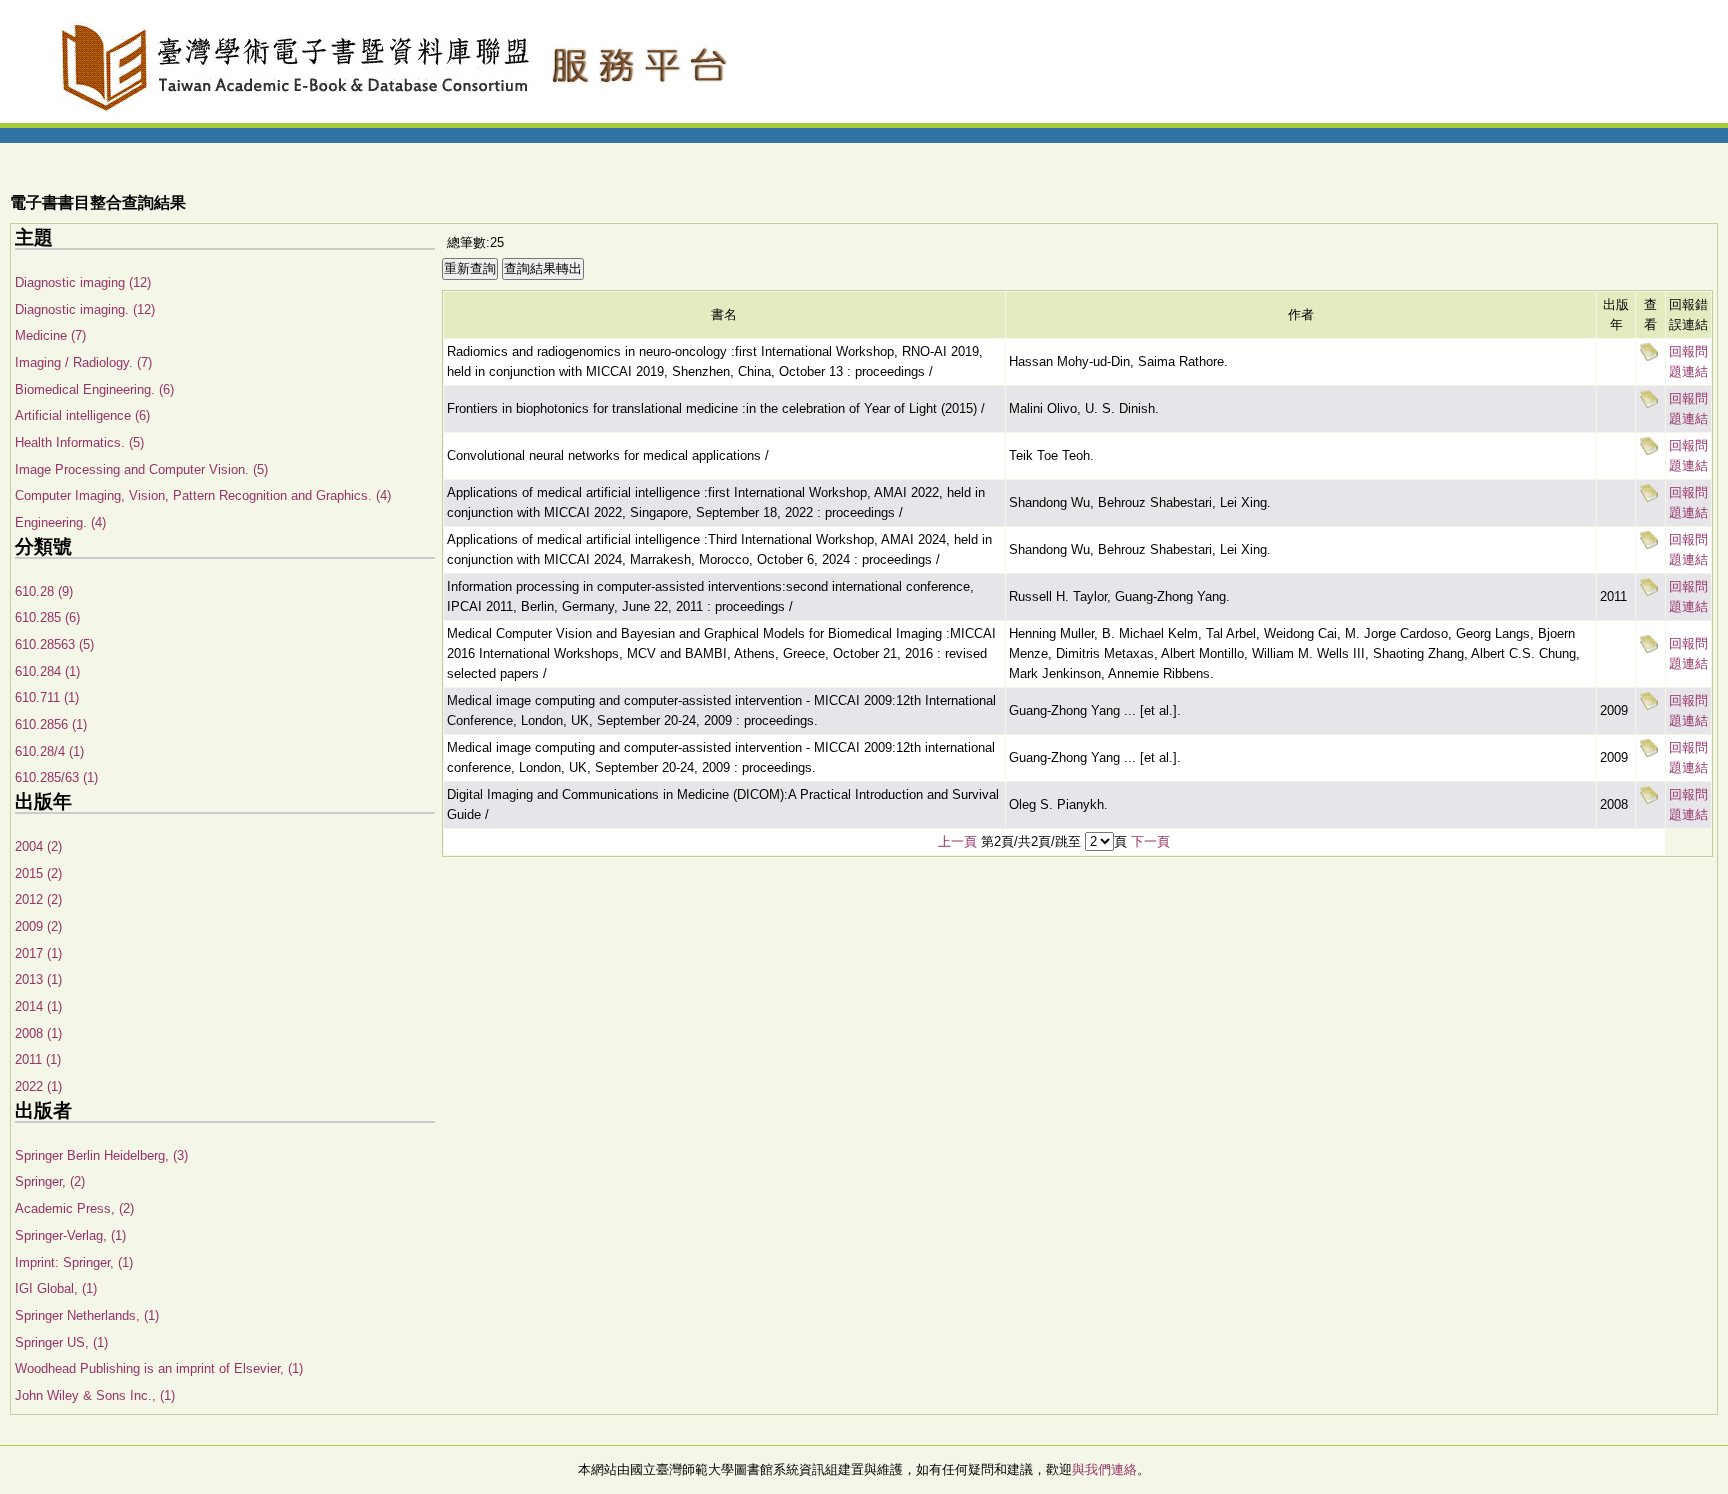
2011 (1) (38, 1059)
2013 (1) (38, 979)
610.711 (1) (47, 697)
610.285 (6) (47, 617)
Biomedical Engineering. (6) (94, 389)
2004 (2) (38, 846)
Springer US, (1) (61, 1342)
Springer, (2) (50, 1181)
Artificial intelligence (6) (82, 415)
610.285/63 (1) (56, 777)
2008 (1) (38, 1033)
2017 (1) (38, 953)
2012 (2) (38, 899)
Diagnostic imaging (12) (83, 282)
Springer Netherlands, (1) (87, 1315)
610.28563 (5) (54, 644)
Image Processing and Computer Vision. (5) (141, 469)
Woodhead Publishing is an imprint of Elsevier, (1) (159, 1368)
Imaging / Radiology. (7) (83, 362)
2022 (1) (38, 1086)
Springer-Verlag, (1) (70, 1235)
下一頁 (1150, 841)
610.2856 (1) (51, 724)
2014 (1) (38, 1006)
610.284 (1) (47, 671)
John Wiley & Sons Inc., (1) (95, 1395)
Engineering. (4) (60, 522)
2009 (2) (38, 926)
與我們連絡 (1104, 1469)
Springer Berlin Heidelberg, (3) (101, 1155)
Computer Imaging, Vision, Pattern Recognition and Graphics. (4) (203, 495)
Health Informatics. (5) (79, 442)
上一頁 (957, 841)
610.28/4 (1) (49, 751)
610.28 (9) (44, 591)
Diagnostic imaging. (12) (85, 309)
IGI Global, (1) (56, 1288)
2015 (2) (38, 873)
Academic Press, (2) (74, 1208)
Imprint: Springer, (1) (74, 1262)
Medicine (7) (50, 335)
